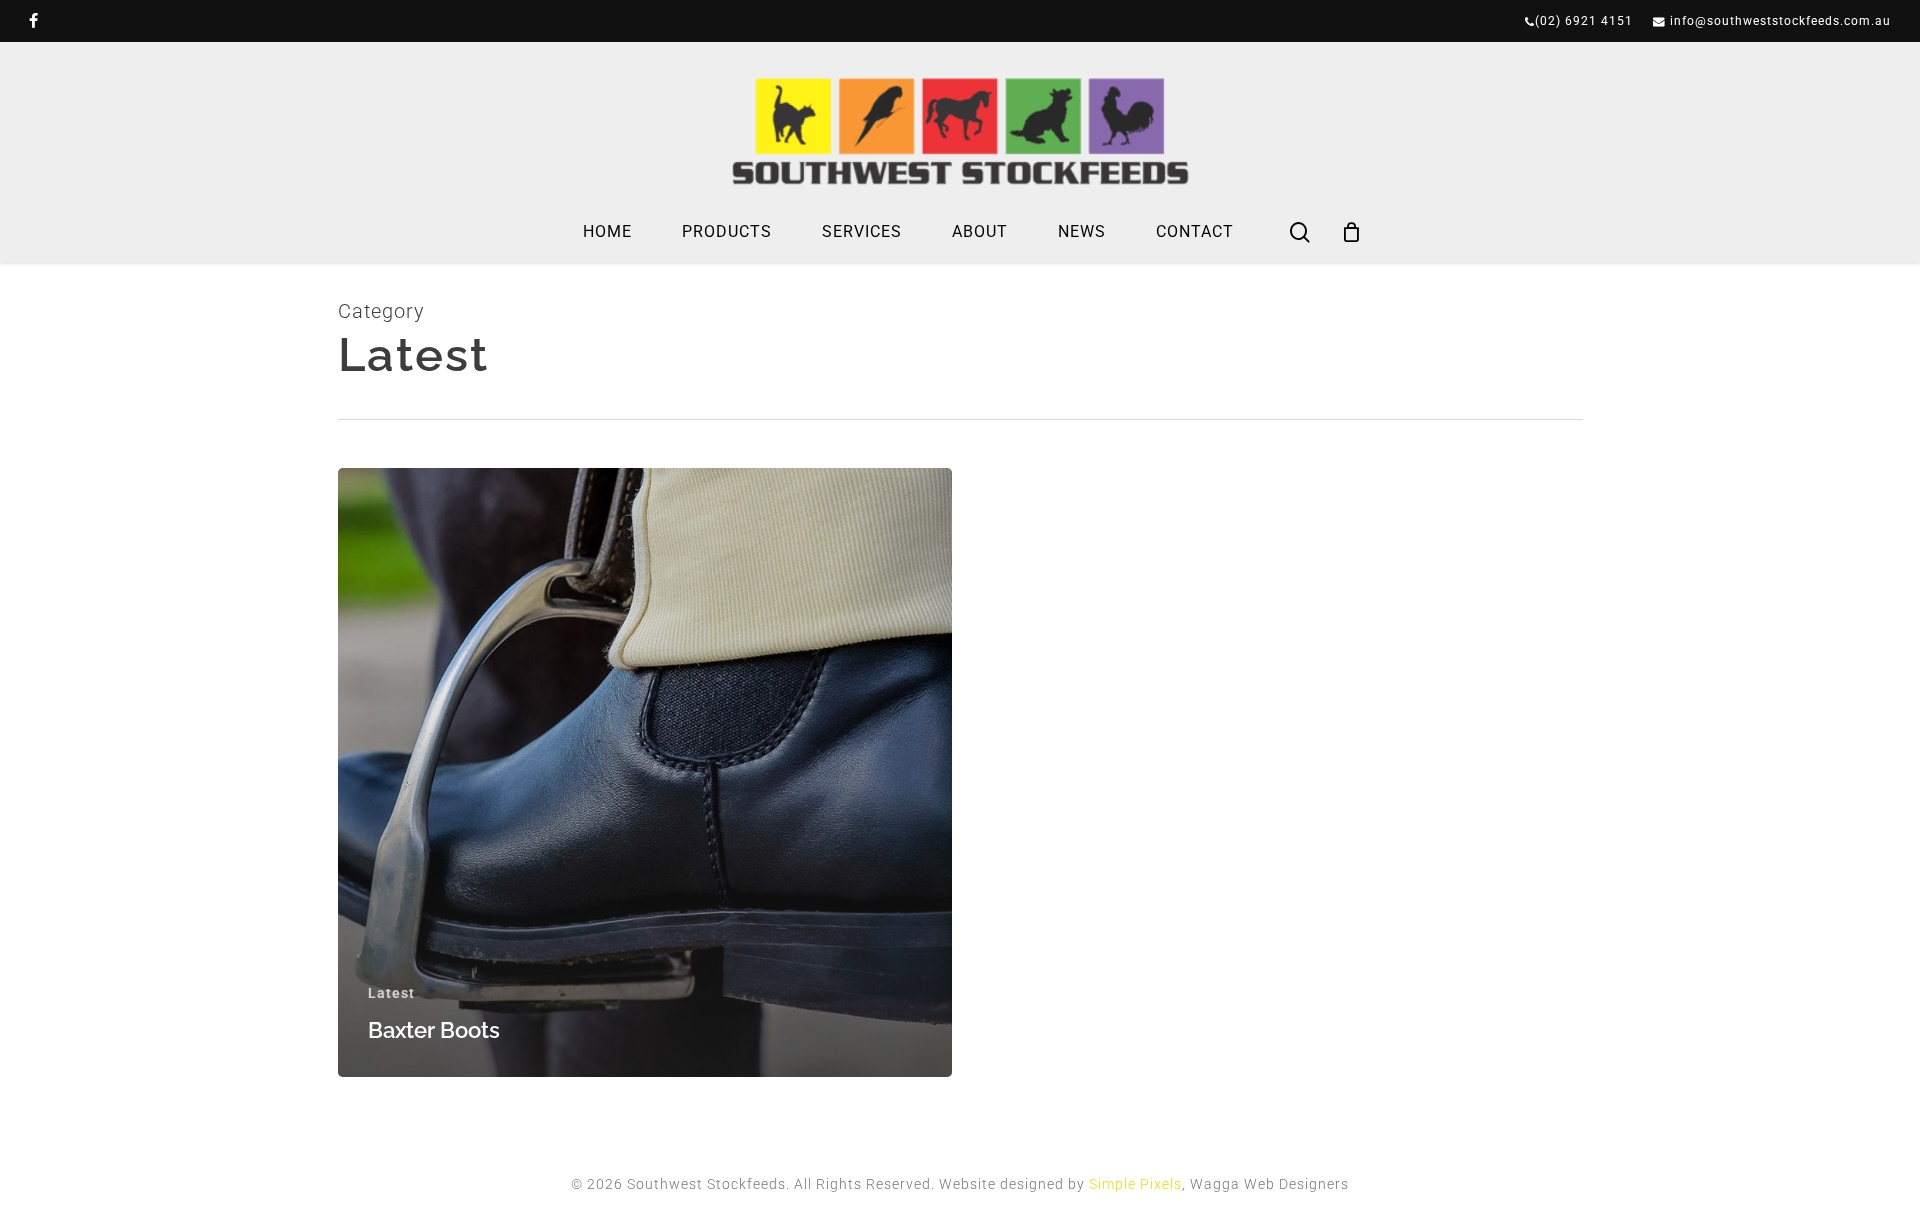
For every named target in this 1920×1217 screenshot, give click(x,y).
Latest (391, 993)
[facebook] (34, 21)
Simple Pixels (1135, 1184)
